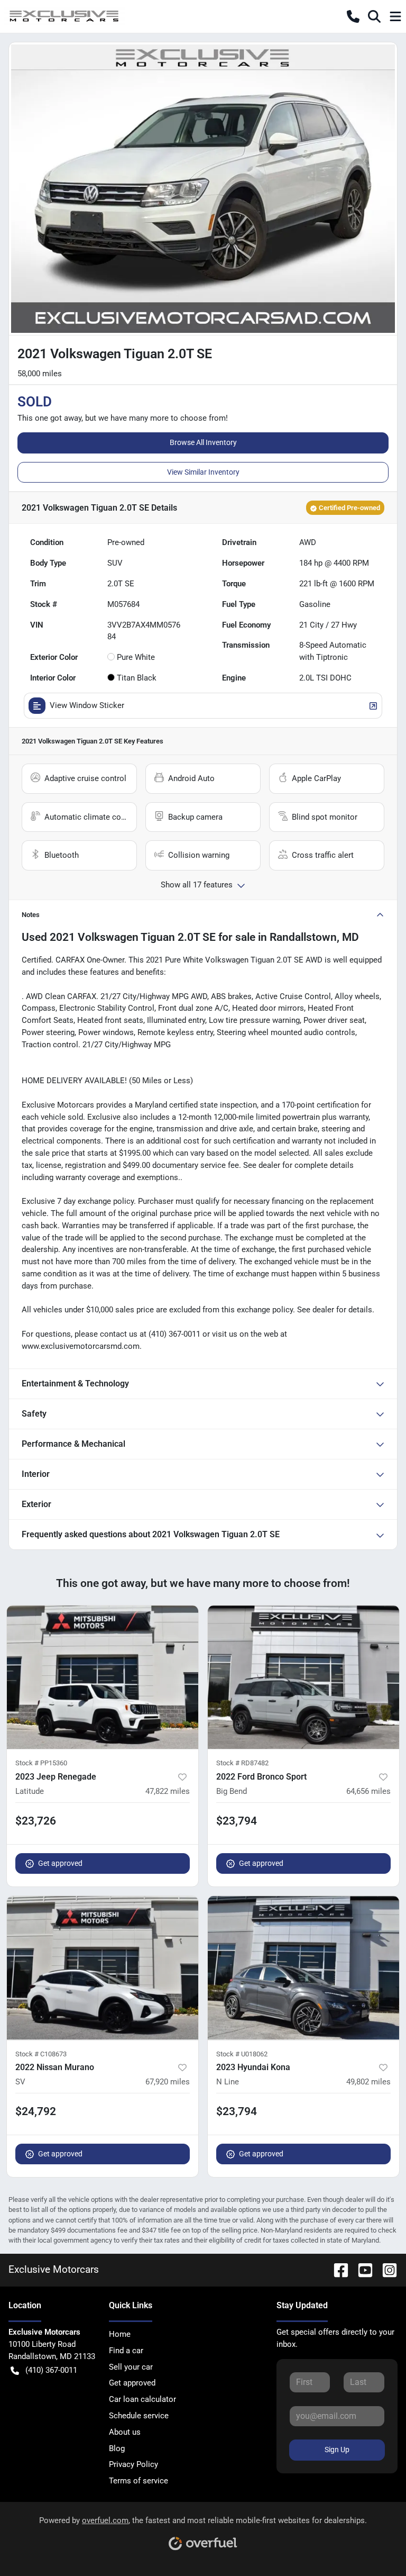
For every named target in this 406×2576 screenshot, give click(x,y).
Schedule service (139, 2416)
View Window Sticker (87, 705)
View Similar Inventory (203, 472)
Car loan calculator (142, 2399)
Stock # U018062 (242, 2054)
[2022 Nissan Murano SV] (103, 1968)
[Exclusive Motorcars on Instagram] (385, 2269)
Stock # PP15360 (41, 1763)
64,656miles (368, 1791)
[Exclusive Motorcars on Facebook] (337, 2269)
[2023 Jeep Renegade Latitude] (103, 1677)
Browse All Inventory (203, 442)
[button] (353, 16)
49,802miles (368, 2082)
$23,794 (237, 1821)
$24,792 (36, 2111)
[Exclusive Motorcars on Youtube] (361, 2269)
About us (125, 2432)
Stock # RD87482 (242, 1763)
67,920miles (168, 2082)
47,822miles (168, 1791)
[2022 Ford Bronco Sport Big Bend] (303, 1677)
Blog (117, 2448)
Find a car (126, 2351)
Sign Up (337, 2450)
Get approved (60, 1863)
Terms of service (139, 2481)
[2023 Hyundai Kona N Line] (303, 1968)
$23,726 (36, 1821)
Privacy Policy (133, 2464)
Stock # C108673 (41, 2054)
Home (120, 2334)
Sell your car (131, 2367)
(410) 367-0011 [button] (51, 2370)
